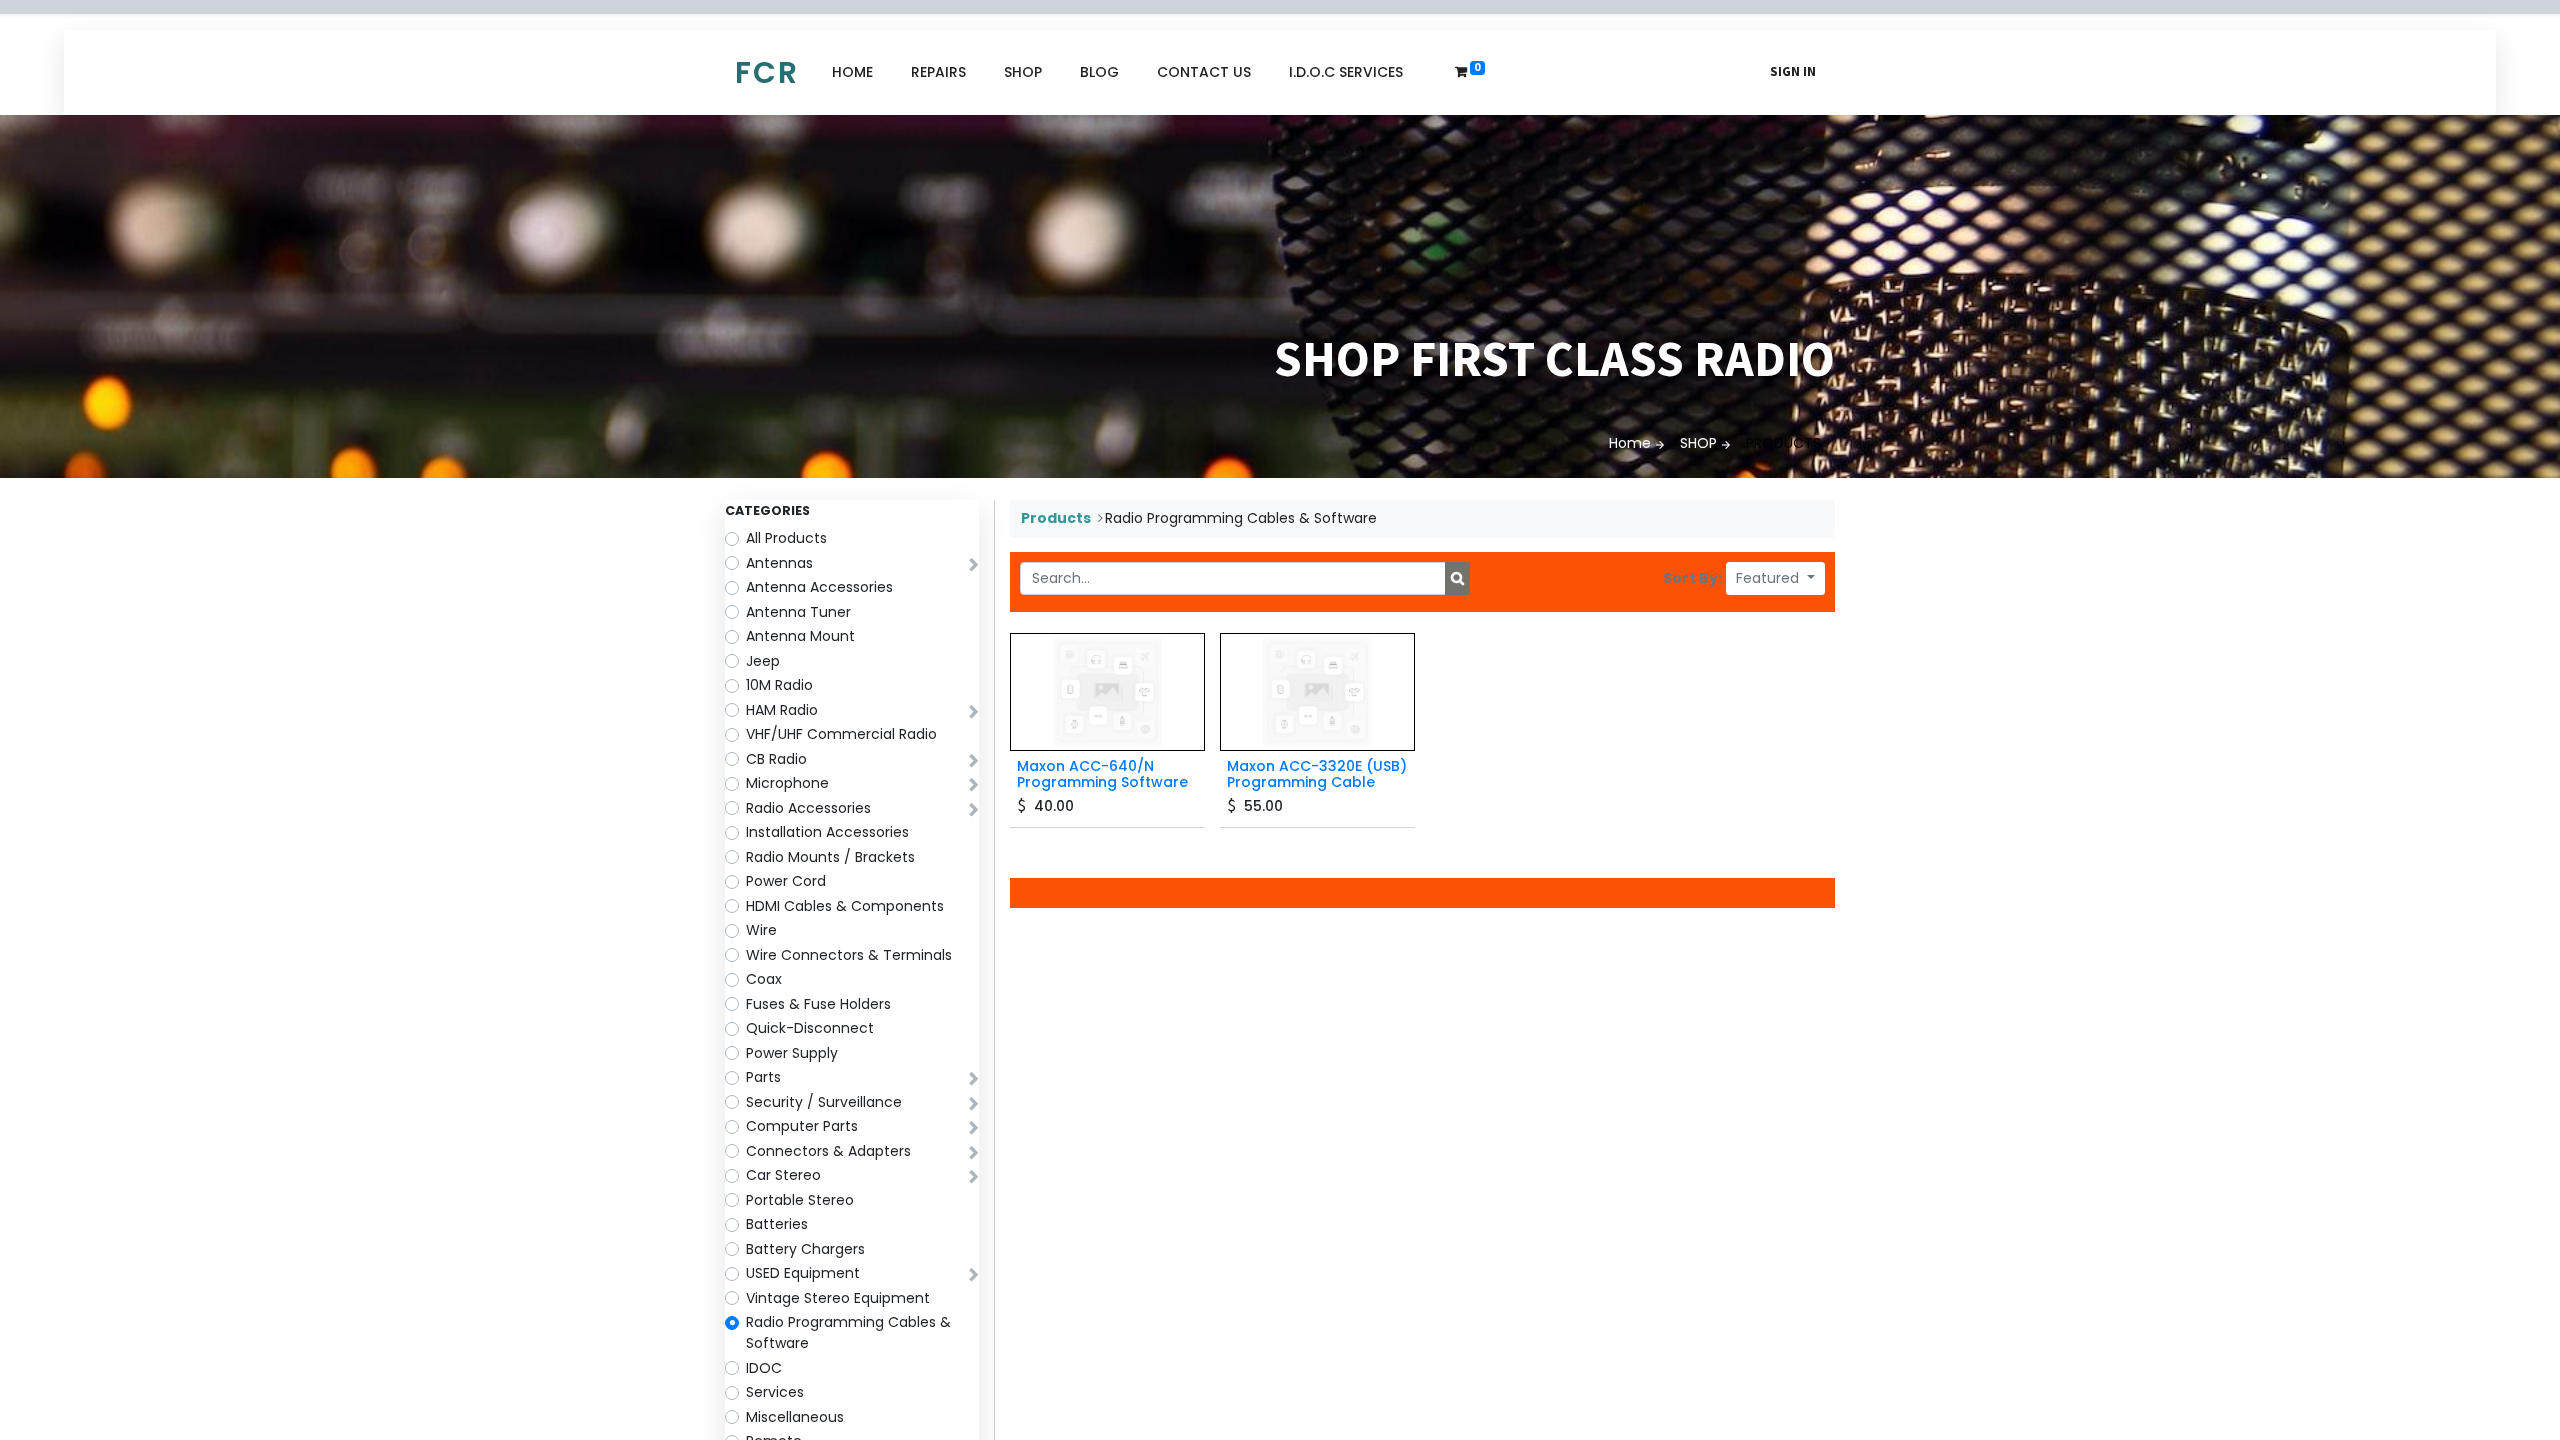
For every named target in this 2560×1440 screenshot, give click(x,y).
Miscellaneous (795, 1417)
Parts (763, 1077)
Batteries (777, 1224)
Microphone (787, 783)
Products (1056, 518)
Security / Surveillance (824, 1102)
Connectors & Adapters (828, 1151)
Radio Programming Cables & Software (848, 1332)
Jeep (763, 661)
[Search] (1457, 579)
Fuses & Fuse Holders (818, 1004)
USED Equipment (803, 1273)
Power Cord (786, 881)
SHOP (1698, 443)
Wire (761, 930)
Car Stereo (783, 1175)
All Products (786, 538)
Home (1630, 443)
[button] (1775, 578)
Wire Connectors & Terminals (849, 955)
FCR (767, 72)
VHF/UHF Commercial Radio (841, 734)
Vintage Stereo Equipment (838, 1298)
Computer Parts (802, 1126)
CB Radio (776, 759)
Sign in (1793, 71)
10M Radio (779, 685)
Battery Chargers (805, 1249)
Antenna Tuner (798, 612)
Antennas (779, 563)
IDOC (764, 1368)
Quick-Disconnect (810, 1028)
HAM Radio (782, 710)
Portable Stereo (800, 1200)
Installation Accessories (827, 832)
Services (775, 1392)
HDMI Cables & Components (845, 906)
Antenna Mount (800, 636)
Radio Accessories (808, 808)
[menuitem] (852, 72)
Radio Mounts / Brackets (830, 857)
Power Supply (792, 1053)
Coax (764, 979)
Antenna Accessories (819, 587)
